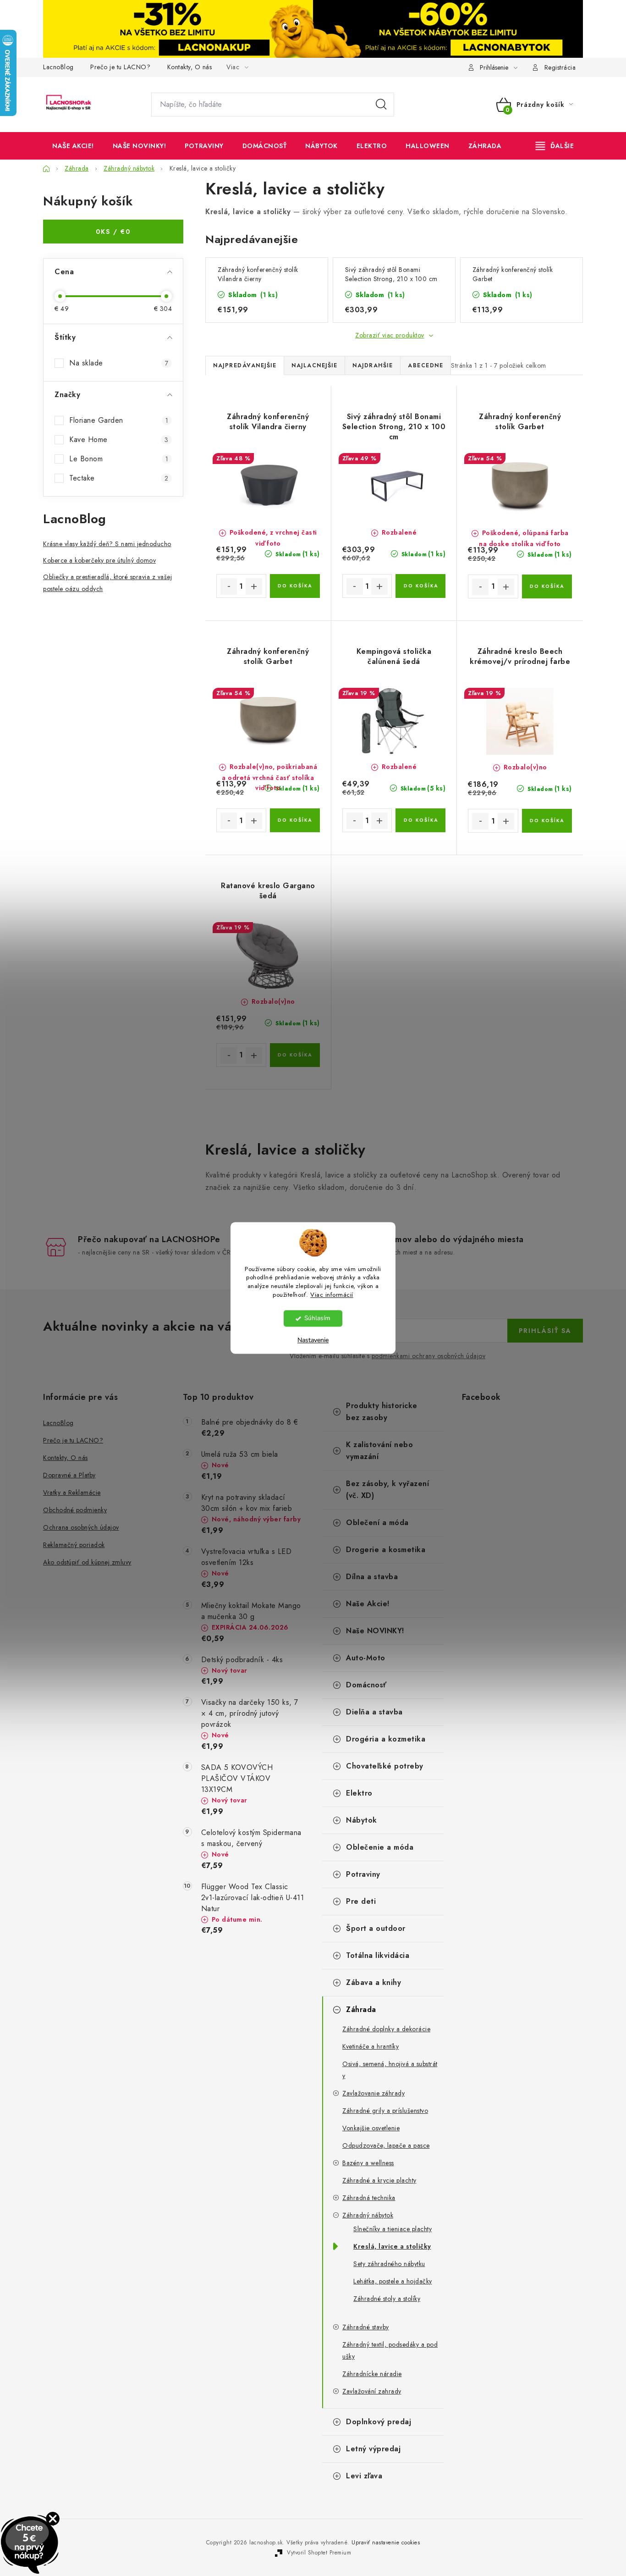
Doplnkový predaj (379, 2422)
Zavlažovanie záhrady (373, 2093)
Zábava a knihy (373, 1982)
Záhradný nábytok (368, 2215)
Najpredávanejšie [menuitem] (245, 365)
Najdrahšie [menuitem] (373, 365)
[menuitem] (73, 146)
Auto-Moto (366, 1658)
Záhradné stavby (366, 2327)
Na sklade (119, 363)
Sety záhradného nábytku (389, 2264)
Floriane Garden (119, 420)
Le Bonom (119, 459)
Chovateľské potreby (385, 1766)
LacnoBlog (58, 67)
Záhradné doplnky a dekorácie (386, 2029)
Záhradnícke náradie (372, 2374)
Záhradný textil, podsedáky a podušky (390, 2350)
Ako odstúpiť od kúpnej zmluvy (87, 1562)
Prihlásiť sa (545, 1331)
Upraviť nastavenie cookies (386, 2543)
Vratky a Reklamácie (72, 1493)
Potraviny (363, 1874)
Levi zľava (364, 2476)
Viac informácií (332, 1295)
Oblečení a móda (377, 1523)
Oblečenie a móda (380, 1847)
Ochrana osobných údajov (81, 1527)
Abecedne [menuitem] (426, 365)
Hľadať (381, 105)
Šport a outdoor (376, 1928)
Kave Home (119, 439)
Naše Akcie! (368, 1604)
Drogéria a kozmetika (386, 1739)
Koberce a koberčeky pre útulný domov (99, 560)
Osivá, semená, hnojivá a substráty (390, 2070)
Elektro (359, 1793)
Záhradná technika (369, 2198)
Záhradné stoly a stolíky (387, 2299)
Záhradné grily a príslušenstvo (385, 2111)
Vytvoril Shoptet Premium (319, 2553)
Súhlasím (317, 1318)
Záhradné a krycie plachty (379, 2180)
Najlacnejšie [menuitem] (314, 365)
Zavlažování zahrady (372, 2391)
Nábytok (362, 1820)
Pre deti (361, 1901)
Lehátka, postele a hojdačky (393, 2281)
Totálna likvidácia (378, 1955)
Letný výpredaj (373, 2449)
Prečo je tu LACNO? (120, 67)
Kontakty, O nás (190, 67)
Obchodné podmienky (75, 1510)
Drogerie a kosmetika (386, 1550)
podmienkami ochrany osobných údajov (429, 1356)
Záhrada (361, 2009)
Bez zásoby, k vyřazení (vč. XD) (387, 1490)
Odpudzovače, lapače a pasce (386, 2145)
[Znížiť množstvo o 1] (229, 586)
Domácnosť (366, 1685)
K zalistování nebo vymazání (379, 1451)
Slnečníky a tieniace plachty (393, 2229)
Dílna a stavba (372, 1577)
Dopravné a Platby (69, 1475)
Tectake (119, 478)
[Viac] (555, 146)
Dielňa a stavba (374, 1712)
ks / (113, 232)
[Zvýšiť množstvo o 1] (254, 586)
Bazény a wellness (368, 2163)
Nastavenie (313, 1341)
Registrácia (560, 67)
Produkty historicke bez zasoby (382, 1412)
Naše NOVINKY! (375, 1631)
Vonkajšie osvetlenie (371, 2128)
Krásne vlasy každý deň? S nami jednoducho (107, 544)
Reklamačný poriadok (74, 1545)
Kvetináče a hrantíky (371, 2046)
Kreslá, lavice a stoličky (392, 2246)
